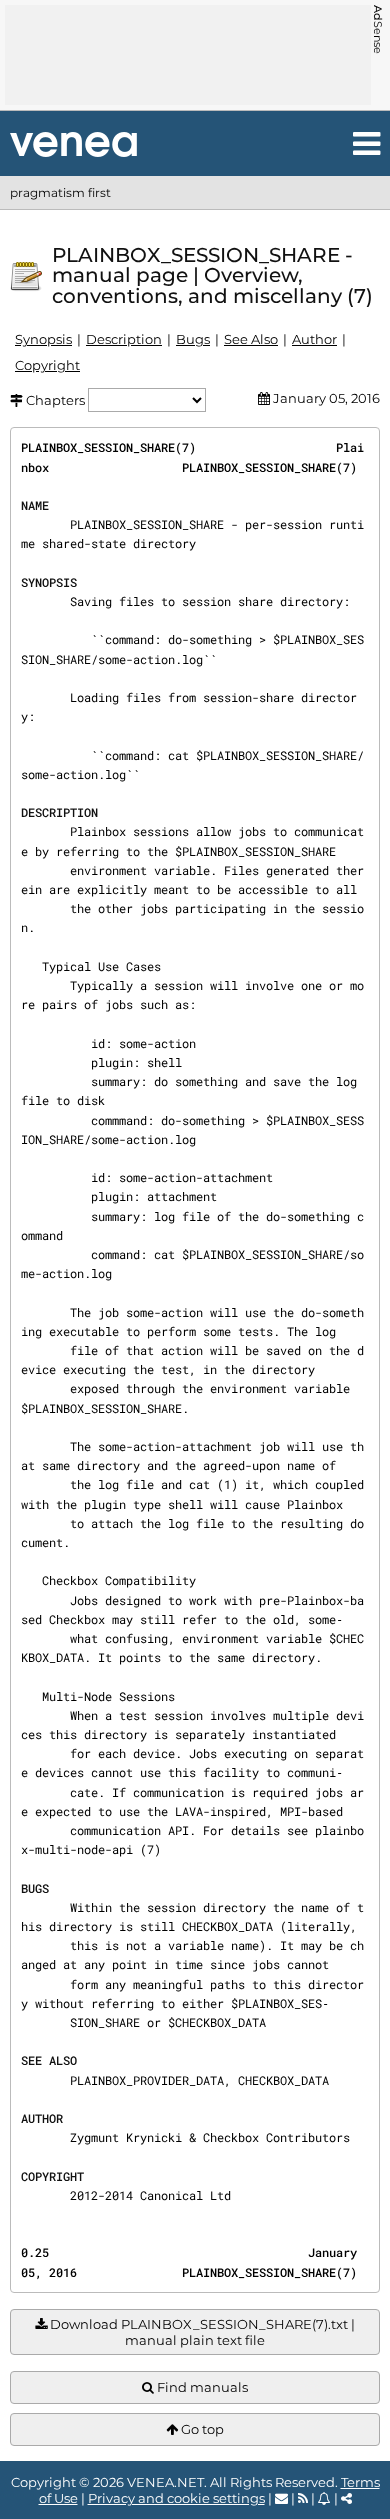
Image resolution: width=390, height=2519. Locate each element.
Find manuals (201, 2387)
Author (314, 339)
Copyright (47, 365)
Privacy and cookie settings (176, 2498)
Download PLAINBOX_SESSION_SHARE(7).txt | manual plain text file (201, 2332)
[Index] (73, 144)
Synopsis (43, 339)
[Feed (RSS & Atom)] (303, 2498)
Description (124, 339)
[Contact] (281, 2498)
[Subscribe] (324, 2498)
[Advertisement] (188, 55)
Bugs (193, 339)
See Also (251, 339)
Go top (201, 2429)
